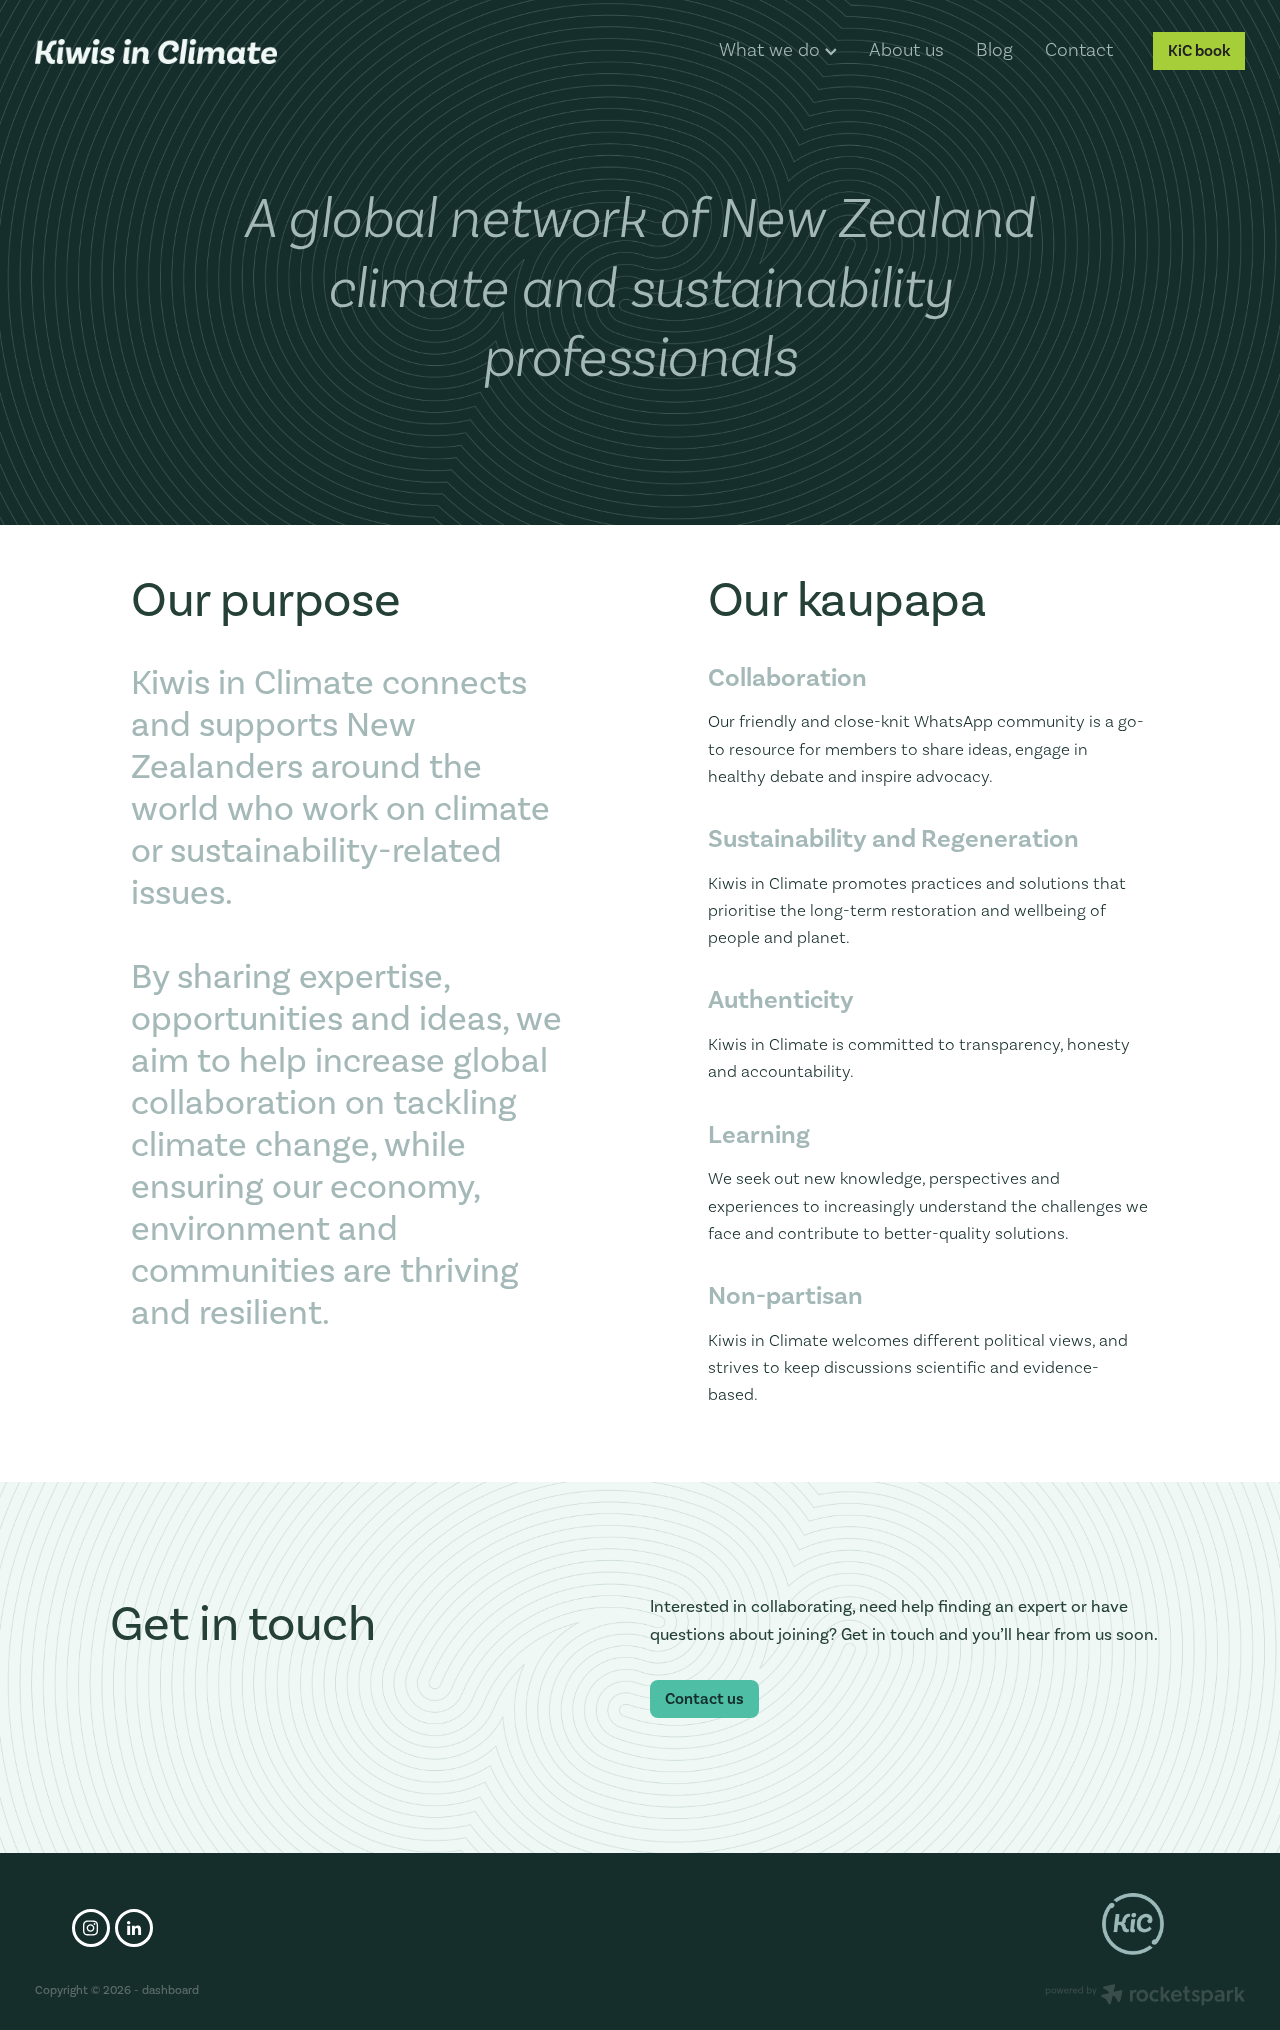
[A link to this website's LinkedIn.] (134, 1928)
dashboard (170, 1990)
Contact (1079, 49)
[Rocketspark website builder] (1145, 1996)
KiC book (1199, 50)
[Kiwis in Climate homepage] (156, 51)
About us (906, 49)
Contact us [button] (704, 1698)
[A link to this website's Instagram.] (91, 1928)
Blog (994, 49)
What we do (772, 49)
